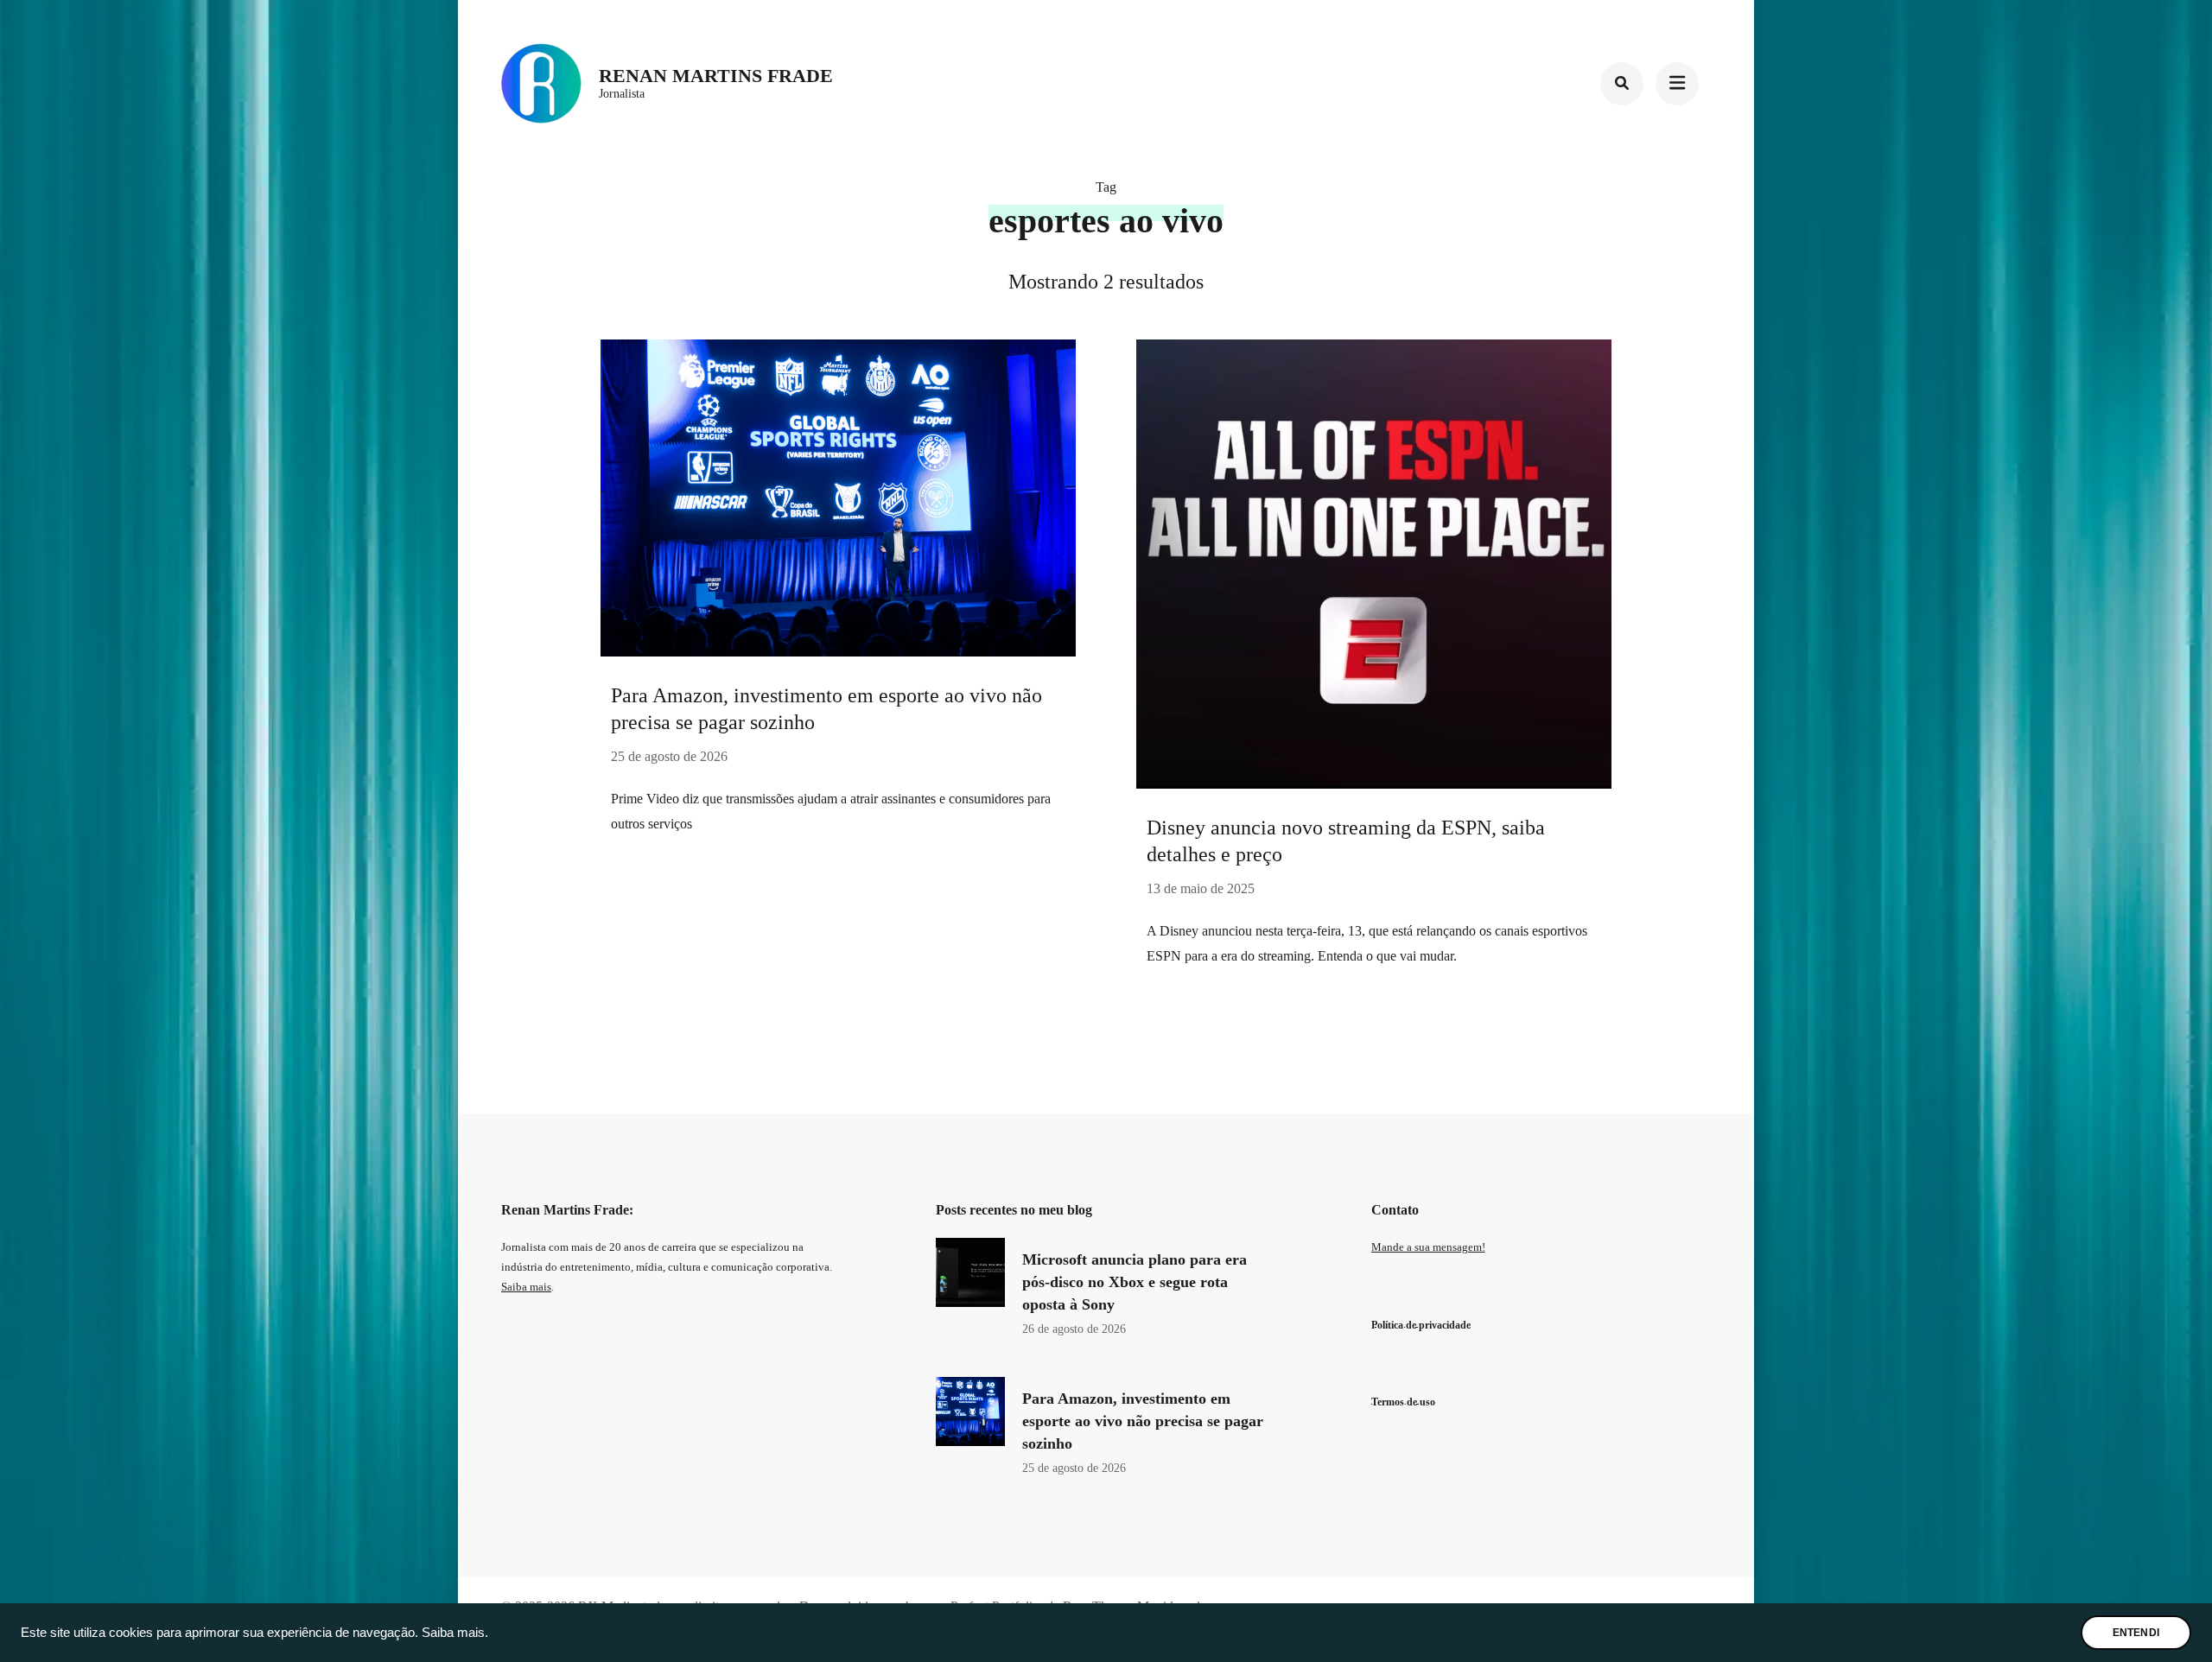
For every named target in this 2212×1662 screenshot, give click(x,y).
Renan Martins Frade (716, 76)
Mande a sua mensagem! (1428, 1247)
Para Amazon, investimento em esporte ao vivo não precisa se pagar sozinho (1143, 1421)
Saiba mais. (455, 1633)
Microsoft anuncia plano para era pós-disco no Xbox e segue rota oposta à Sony (1135, 1282)
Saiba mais (526, 1287)
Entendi (2136, 1633)
